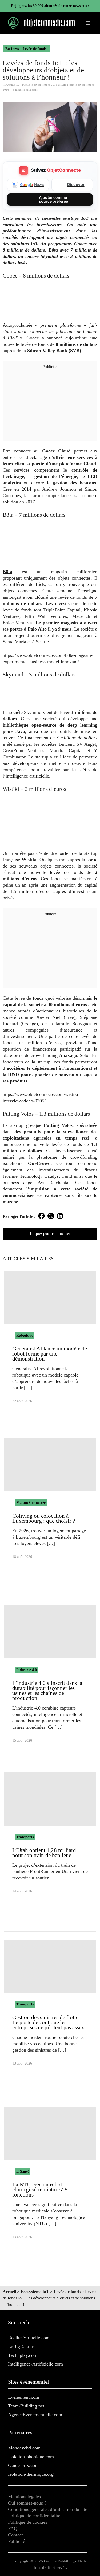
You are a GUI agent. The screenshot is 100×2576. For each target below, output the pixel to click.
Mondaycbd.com (24, 2448)
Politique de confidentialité (34, 2516)
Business (12, 49)
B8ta (7, 572)
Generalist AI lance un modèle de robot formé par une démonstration (50, 1354)
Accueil (9, 2292)
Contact (15, 2535)
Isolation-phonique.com (31, 2457)
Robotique (25, 1336)
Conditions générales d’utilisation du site (48, 2509)
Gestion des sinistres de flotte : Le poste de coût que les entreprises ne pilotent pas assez (48, 2022)
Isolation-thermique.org (31, 2474)
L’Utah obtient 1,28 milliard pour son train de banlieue (44, 1853)
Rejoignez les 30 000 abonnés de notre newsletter (50, 6)
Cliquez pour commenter (50, 1234)
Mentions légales (24, 2497)
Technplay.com (23, 2355)
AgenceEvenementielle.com (35, 2415)
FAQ (13, 2528)
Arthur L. (13, 85)
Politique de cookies (28, 2522)
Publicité (17, 2541)
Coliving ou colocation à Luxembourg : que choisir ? (44, 1518)
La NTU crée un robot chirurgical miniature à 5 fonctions (40, 2190)
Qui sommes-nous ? (27, 2503)
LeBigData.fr (21, 2346)
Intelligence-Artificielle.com (35, 2364)
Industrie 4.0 (27, 1670)
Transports (25, 1837)
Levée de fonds (35, 49)
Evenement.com (24, 2397)
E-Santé (23, 2171)
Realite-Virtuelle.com (29, 2338)
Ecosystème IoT (35, 2292)
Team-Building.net (26, 2406)
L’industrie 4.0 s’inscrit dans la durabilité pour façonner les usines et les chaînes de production (47, 1691)
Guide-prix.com (23, 2465)
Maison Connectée (31, 1503)
